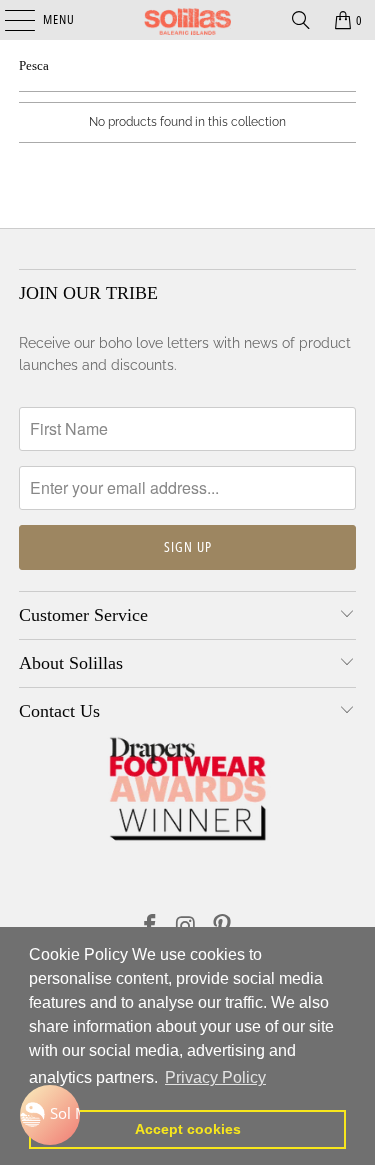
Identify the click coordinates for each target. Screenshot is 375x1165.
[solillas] (188, 20)
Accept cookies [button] (188, 1129)
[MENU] (9, 20)
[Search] (301, 20)
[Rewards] (50, 1115)
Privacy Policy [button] (215, 1077)
